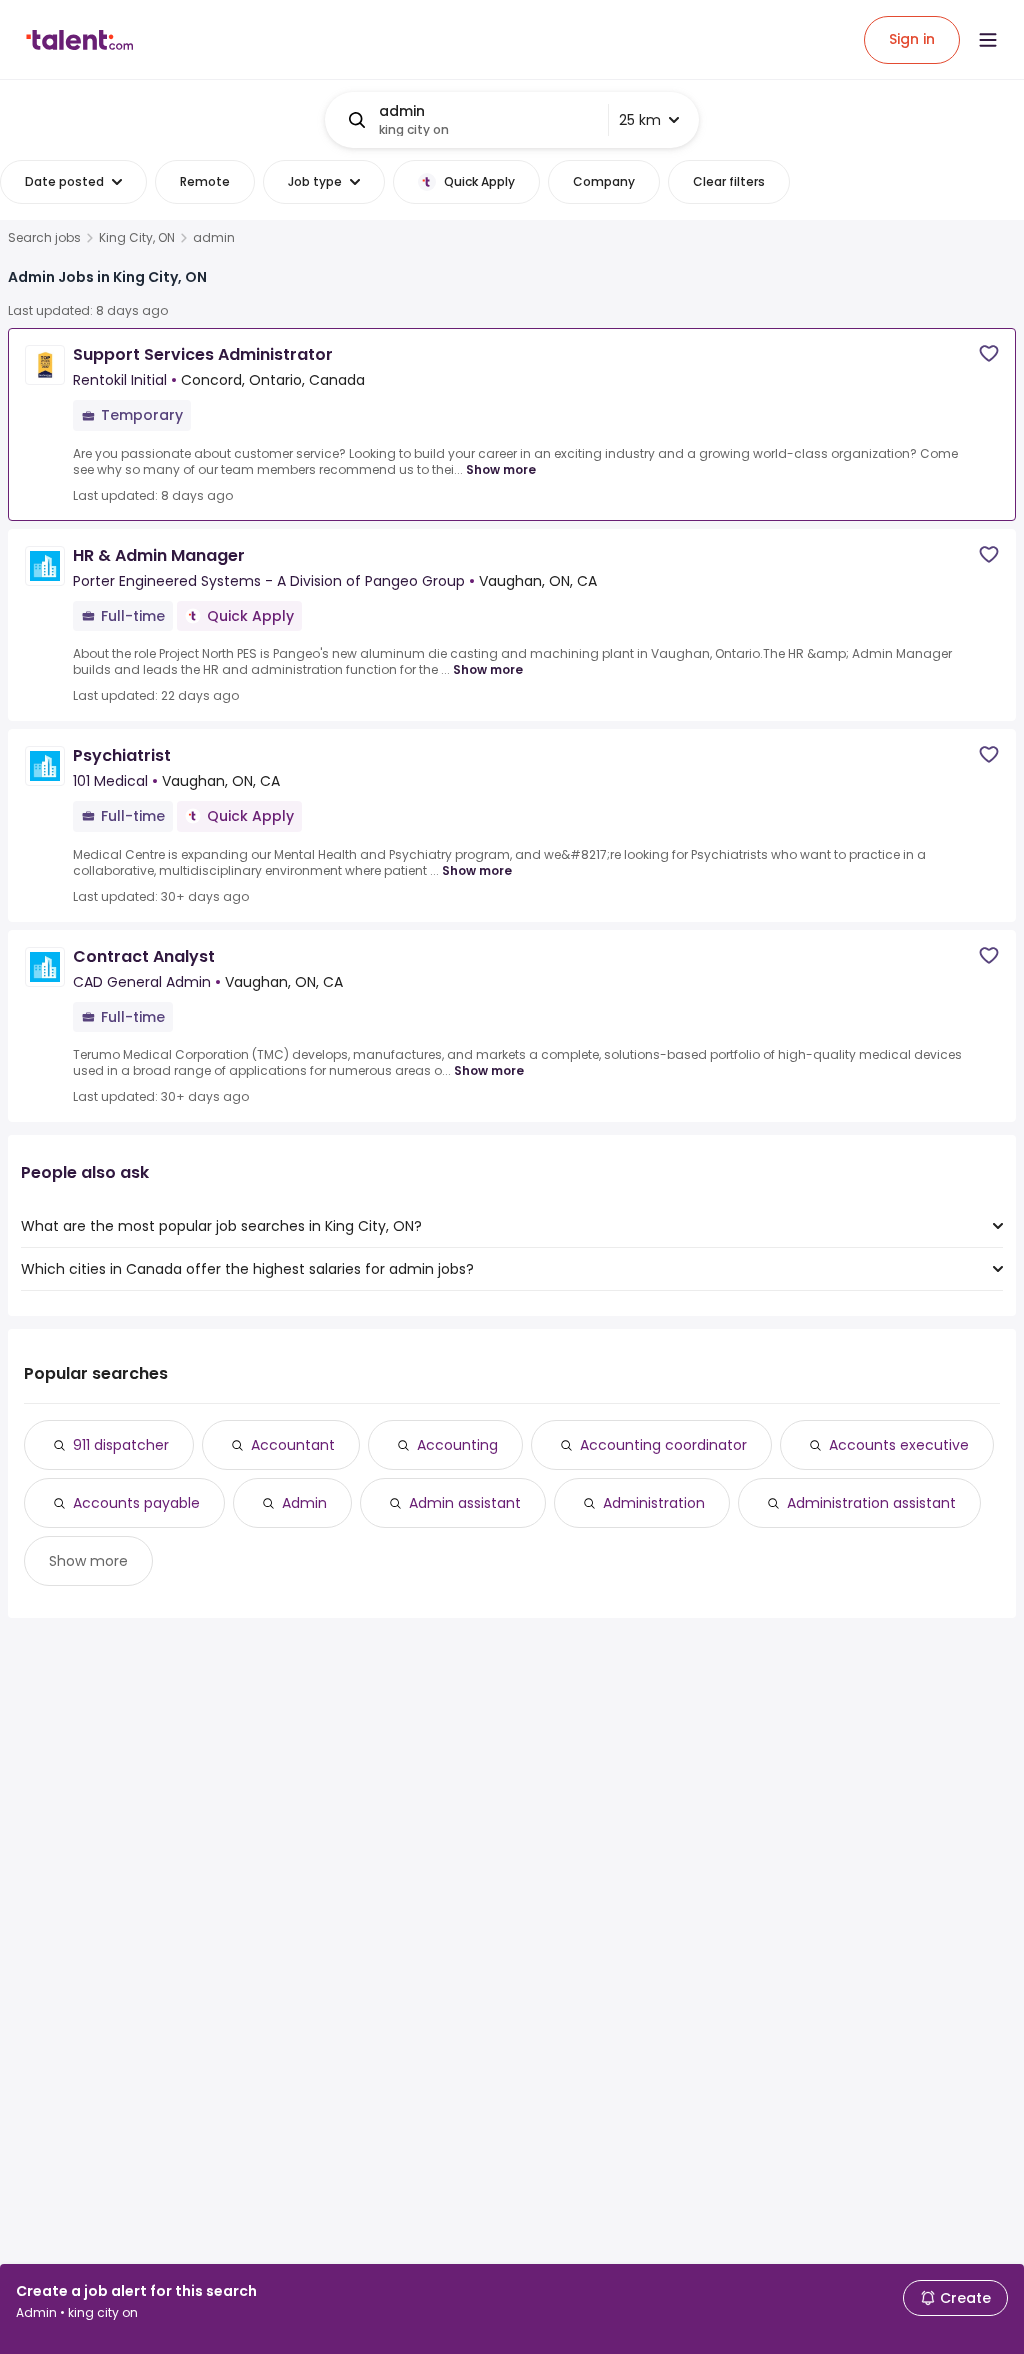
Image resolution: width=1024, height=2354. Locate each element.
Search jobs (44, 238)
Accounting (457, 1445)
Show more (501, 469)
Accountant (293, 1445)
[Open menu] (988, 40)
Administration (654, 1503)
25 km (640, 120)
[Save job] (989, 353)
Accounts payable (136, 1503)
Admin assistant (465, 1503)
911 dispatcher (121, 1445)
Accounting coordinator (663, 1445)
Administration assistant (871, 1503)
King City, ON (137, 238)
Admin (304, 1503)
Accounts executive (899, 1445)
